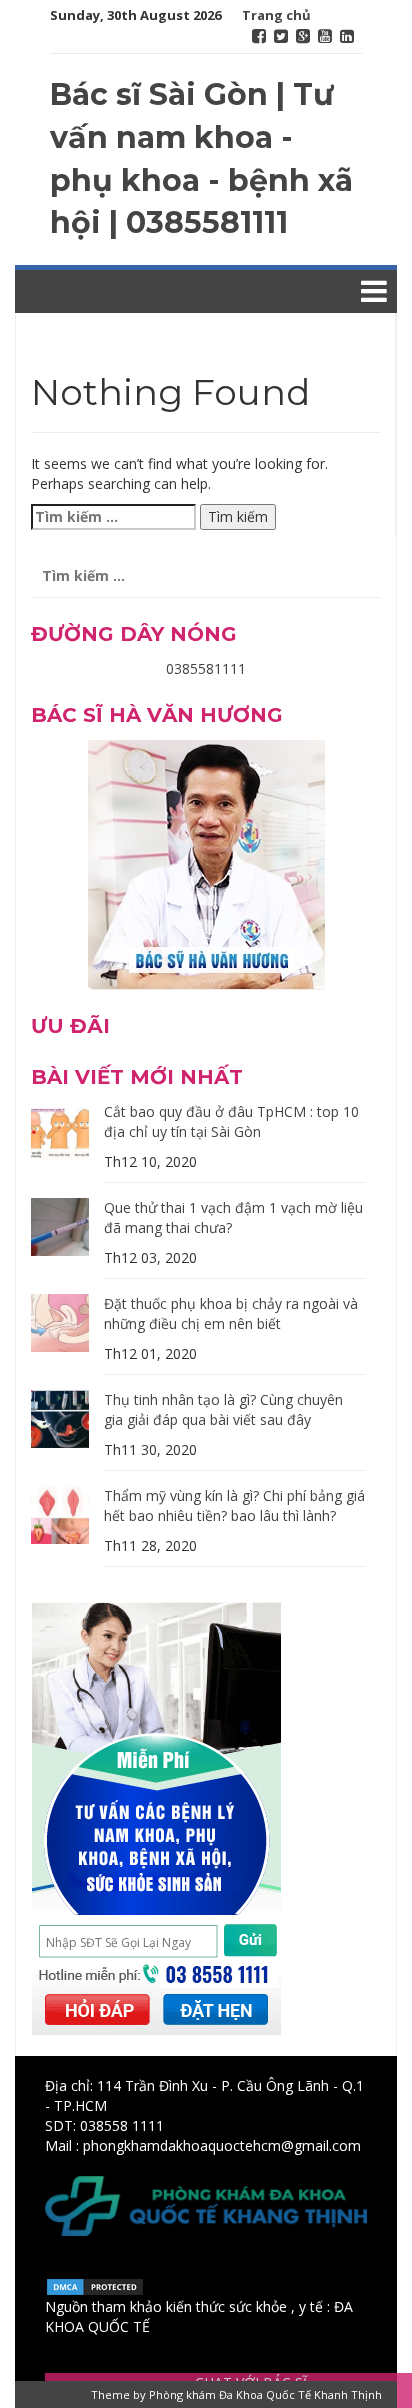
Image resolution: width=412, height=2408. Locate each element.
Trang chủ (276, 15)
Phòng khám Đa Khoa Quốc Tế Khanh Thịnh (265, 2394)
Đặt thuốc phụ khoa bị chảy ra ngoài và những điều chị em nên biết (231, 1313)
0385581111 (206, 668)
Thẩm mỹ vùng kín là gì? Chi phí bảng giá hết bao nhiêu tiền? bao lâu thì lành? (234, 1505)
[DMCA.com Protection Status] (95, 2285)
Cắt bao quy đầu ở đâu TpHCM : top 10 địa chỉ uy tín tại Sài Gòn (231, 1121)
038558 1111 (122, 2125)
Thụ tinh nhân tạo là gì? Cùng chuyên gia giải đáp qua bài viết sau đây (223, 1409)
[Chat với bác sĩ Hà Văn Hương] (206, 862)
